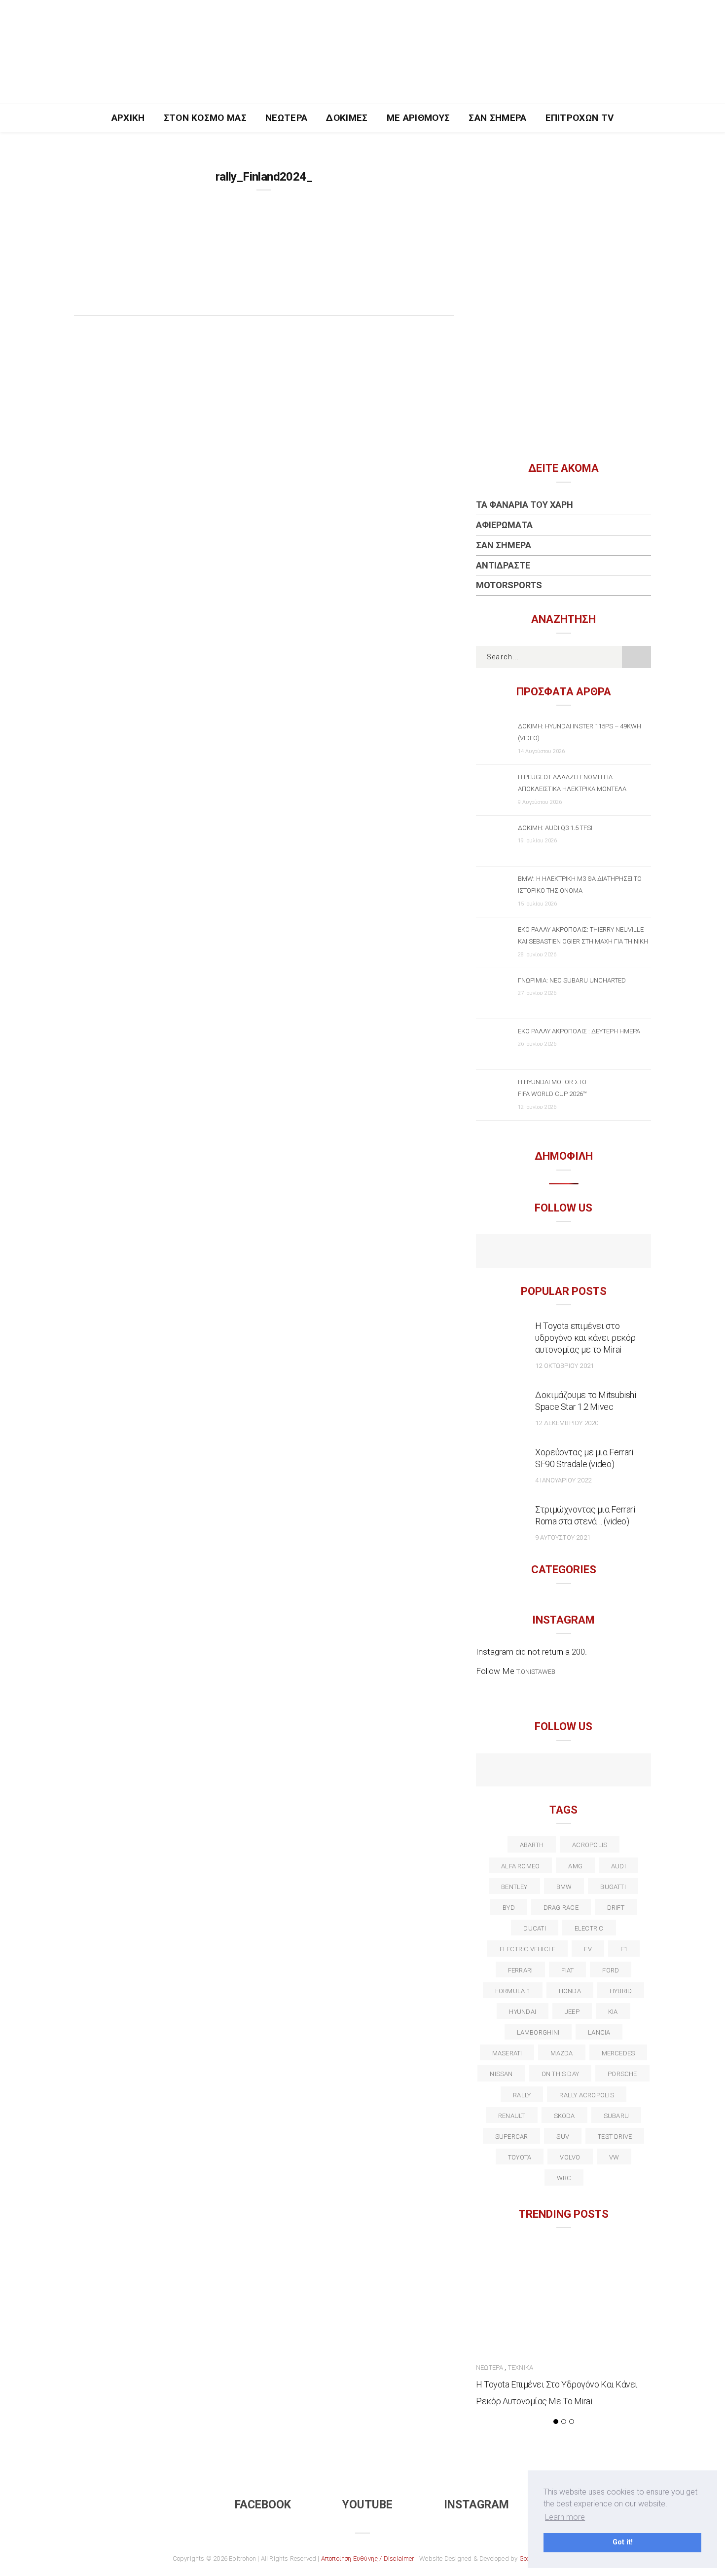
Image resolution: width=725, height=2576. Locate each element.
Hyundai (523, 2012)
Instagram (476, 2505)
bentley (514, 1887)
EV (588, 1949)
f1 (624, 1949)
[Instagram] (585, 1252)
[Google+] (542, 1771)
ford (611, 1970)
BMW (564, 1887)
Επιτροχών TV (580, 118)
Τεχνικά (521, 2368)
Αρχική (128, 118)
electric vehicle (528, 1949)
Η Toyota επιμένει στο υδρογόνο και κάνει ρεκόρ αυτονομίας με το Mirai (585, 1338)
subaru (616, 2116)
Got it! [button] (623, 2542)
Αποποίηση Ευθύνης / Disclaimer (368, 2558)
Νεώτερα (286, 118)
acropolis (590, 1845)
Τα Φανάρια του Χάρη (525, 505)
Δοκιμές (347, 118)
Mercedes (618, 2053)
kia (613, 2012)
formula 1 (513, 1991)
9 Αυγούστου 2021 (563, 1537)
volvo (570, 2157)
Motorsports (509, 585)
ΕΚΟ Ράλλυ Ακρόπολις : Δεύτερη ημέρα (579, 1031)
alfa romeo (520, 1866)
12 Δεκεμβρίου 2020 (567, 1423)
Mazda (562, 2053)
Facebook (263, 2505)
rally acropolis (586, 2095)
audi (618, 1866)
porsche (622, 2074)
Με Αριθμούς (418, 118)
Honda (570, 1991)
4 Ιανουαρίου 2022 (563, 1480)
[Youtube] (563, 1252)
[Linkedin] (563, 1771)
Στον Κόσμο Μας (205, 118)
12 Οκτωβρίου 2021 (564, 1366)
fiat (567, 1970)
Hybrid (621, 1991)
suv (563, 2137)
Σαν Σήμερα (497, 118)
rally (522, 2095)
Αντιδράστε (503, 565)
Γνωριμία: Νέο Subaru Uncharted (572, 980)
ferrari (521, 1970)
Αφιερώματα (504, 525)
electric (589, 1928)
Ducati (534, 1928)
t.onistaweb (536, 1672)
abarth (532, 1845)
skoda (564, 2116)
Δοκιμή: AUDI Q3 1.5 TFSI (555, 828)
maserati (507, 2053)
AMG (575, 1866)
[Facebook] (542, 1252)
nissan (501, 2074)
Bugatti (613, 1887)
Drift (616, 1908)
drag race (561, 1908)
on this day (560, 2074)
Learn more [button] (565, 2517)
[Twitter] (521, 1771)
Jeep (572, 2012)
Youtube (367, 2505)
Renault (512, 2116)
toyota (520, 2157)
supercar (512, 2137)
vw (614, 2157)
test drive (615, 2137)
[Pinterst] (627, 1771)
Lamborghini (538, 2032)
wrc (564, 2178)
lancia (599, 2032)
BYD (509, 1908)
